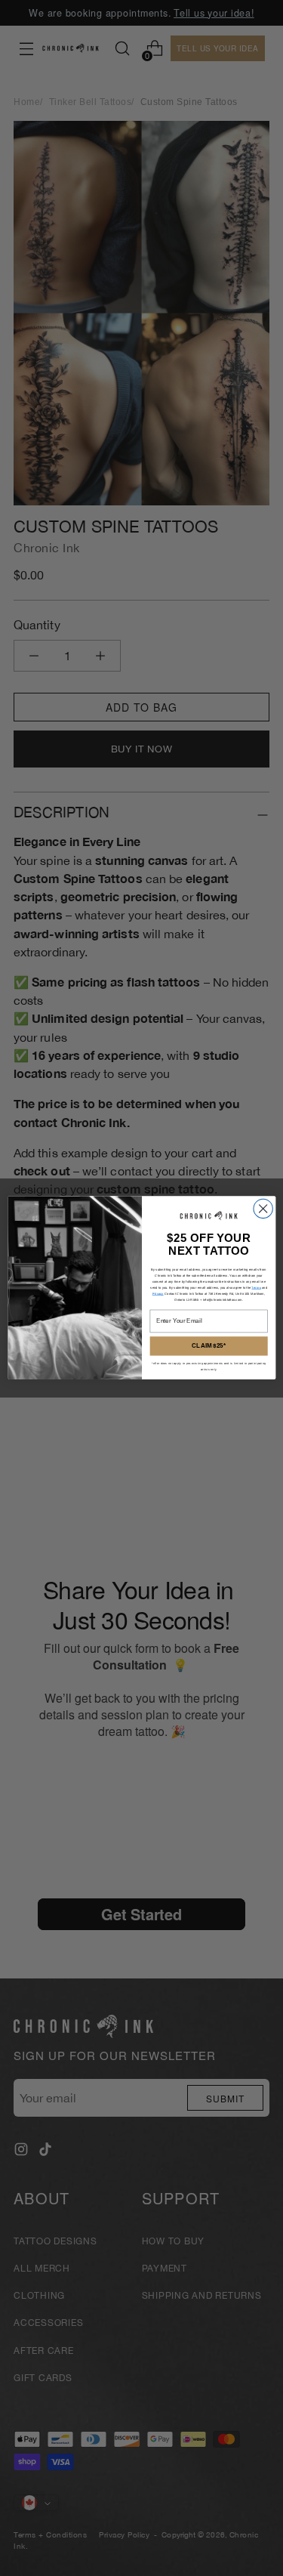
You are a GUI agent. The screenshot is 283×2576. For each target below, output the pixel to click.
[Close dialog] (262, 1209)
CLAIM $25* (209, 1347)
